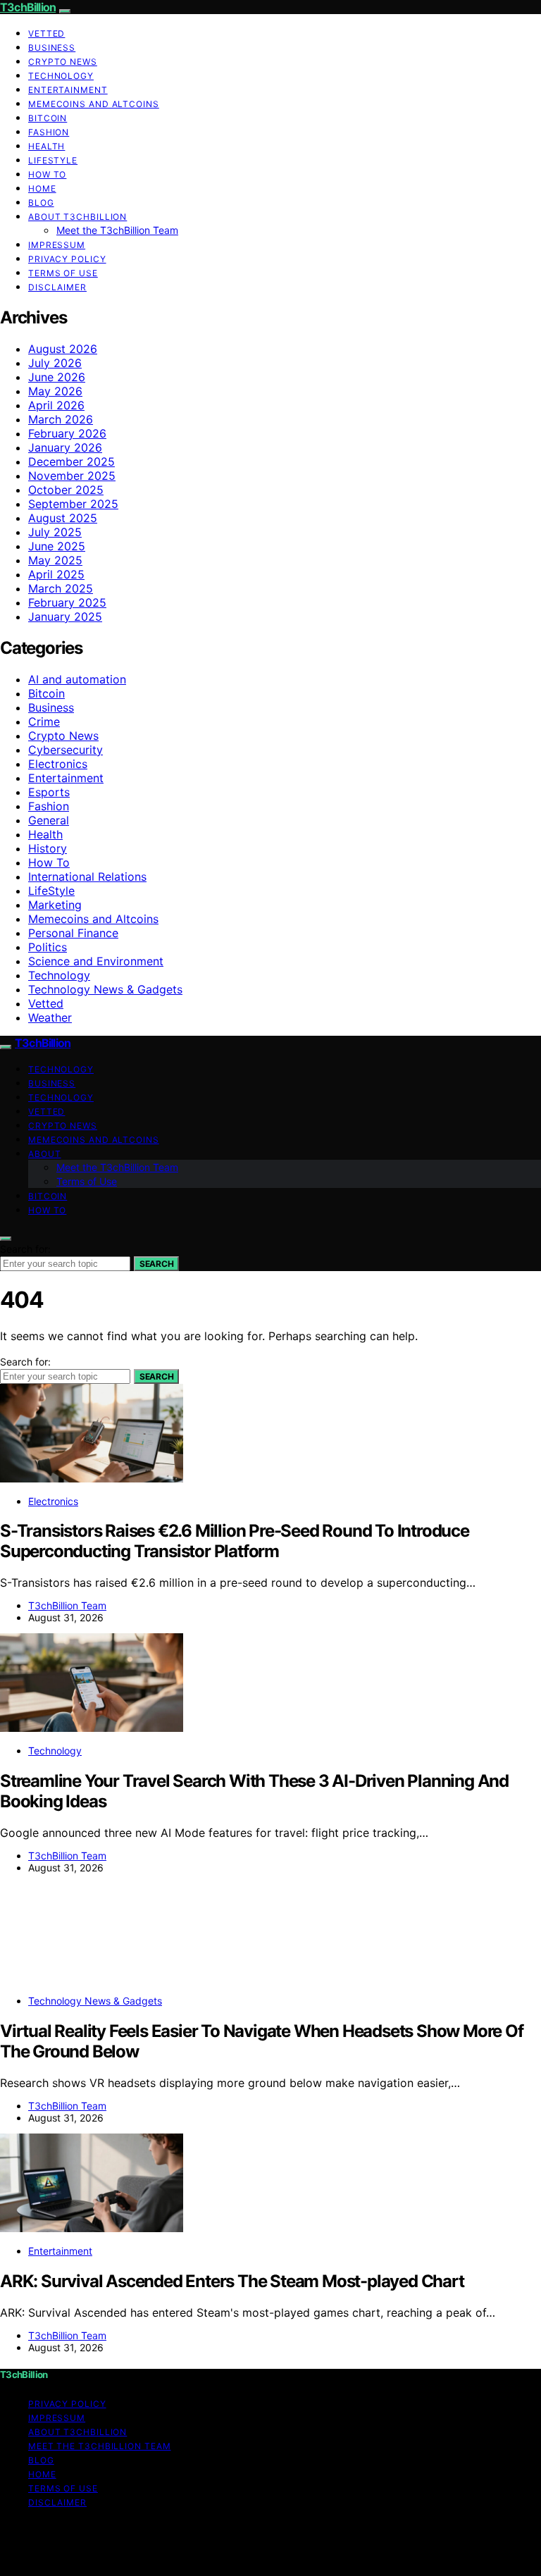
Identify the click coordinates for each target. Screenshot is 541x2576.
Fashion (49, 132)
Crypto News (63, 62)
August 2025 (63, 518)
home (42, 188)
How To (47, 174)
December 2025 (71, 462)
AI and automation (77, 679)
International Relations (87, 877)
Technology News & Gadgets (105, 989)
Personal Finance (73, 933)
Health (46, 146)
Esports (49, 792)
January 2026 (65, 447)
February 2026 (67, 433)
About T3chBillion (77, 217)
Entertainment (68, 90)
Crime (44, 722)
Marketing (55, 905)
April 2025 (56, 574)
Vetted (46, 33)
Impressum (57, 245)
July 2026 (55, 363)
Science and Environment (96, 961)
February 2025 (67, 602)
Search (156, 1264)
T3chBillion (28, 7)
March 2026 (61, 419)
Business (52, 48)
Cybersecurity (66, 750)
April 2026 (56, 405)
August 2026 (63, 349)
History (48, 848)
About (45, 1154)
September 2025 (73, 504)
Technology (61, 76)
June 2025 (57, 546)
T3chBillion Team (67, 1605)
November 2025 (72, 476)
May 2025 (55, 560)
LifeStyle (53, 160)
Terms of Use (63, 273)
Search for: (25, 1249)
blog (41, 203)
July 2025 (55, 532)
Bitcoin (48, 118)
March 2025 (61, 588)
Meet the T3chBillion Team (117, 230)
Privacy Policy (67, 259)
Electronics (58, 764)
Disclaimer (57, 287)
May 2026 (55, 391)
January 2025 (65, 617)
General (49, 820)
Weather (50, 1017)
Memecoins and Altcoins (94, 104)
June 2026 (57, 377)
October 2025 (66, 490)
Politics (48, 947)
